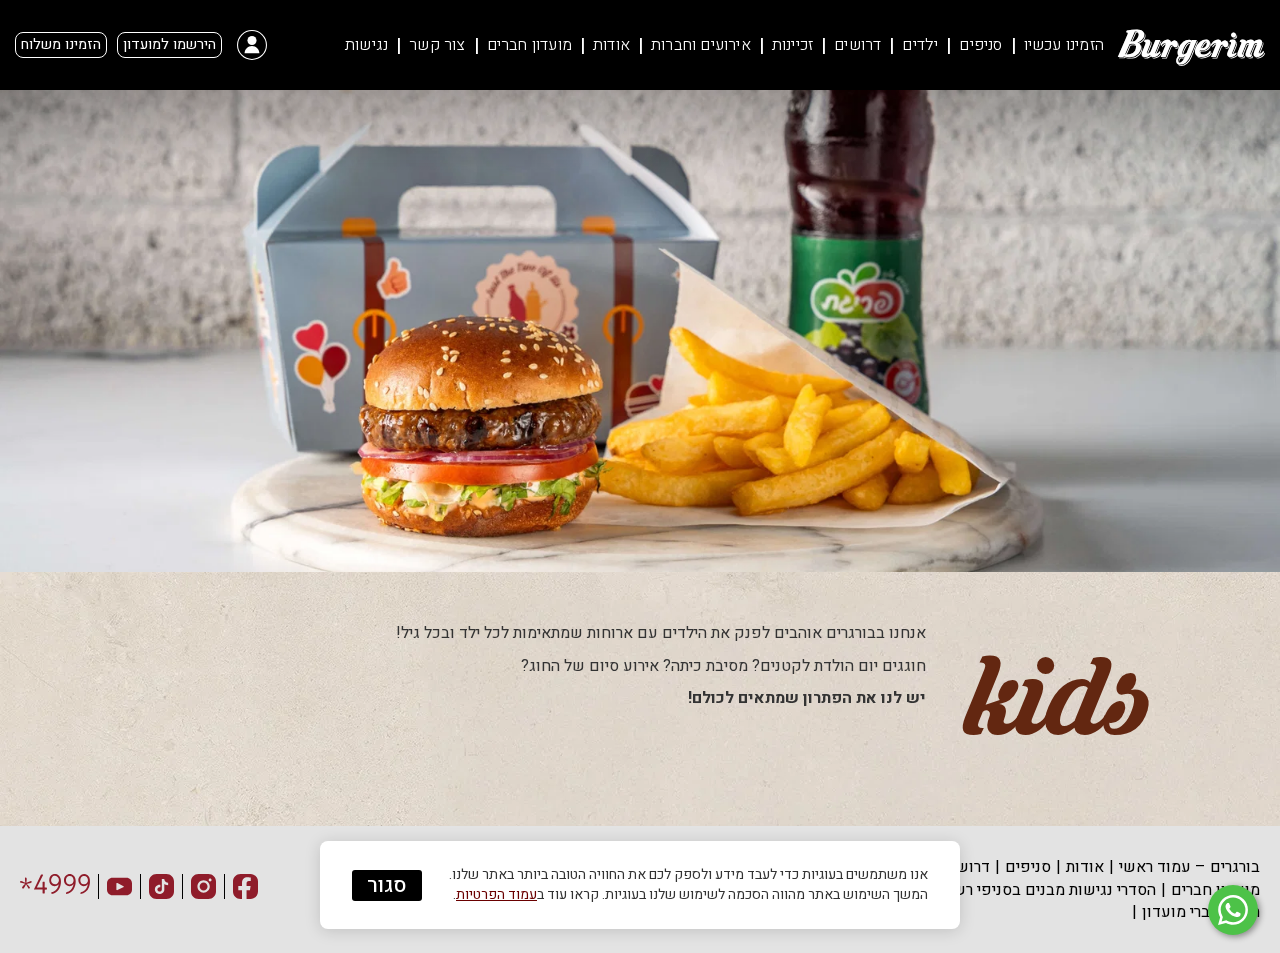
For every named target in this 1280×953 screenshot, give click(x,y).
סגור (387, 885)
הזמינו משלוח (61, 44)
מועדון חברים (529, 45)
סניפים (980, 45)
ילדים (920, 45)
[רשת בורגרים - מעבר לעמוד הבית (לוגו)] (1190, 45)
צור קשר (437, 45)
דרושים (857, 45)
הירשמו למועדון (169, 44)
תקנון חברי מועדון (1201, 912)
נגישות (366, 45)
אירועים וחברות (701, 45)
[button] (244, 45)
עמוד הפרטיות (496, 894)
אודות (611, 45)
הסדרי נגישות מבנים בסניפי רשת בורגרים (1023, 890)
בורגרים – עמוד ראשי (1189, 867)
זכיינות (792, 45)
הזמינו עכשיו (1064, 45)
